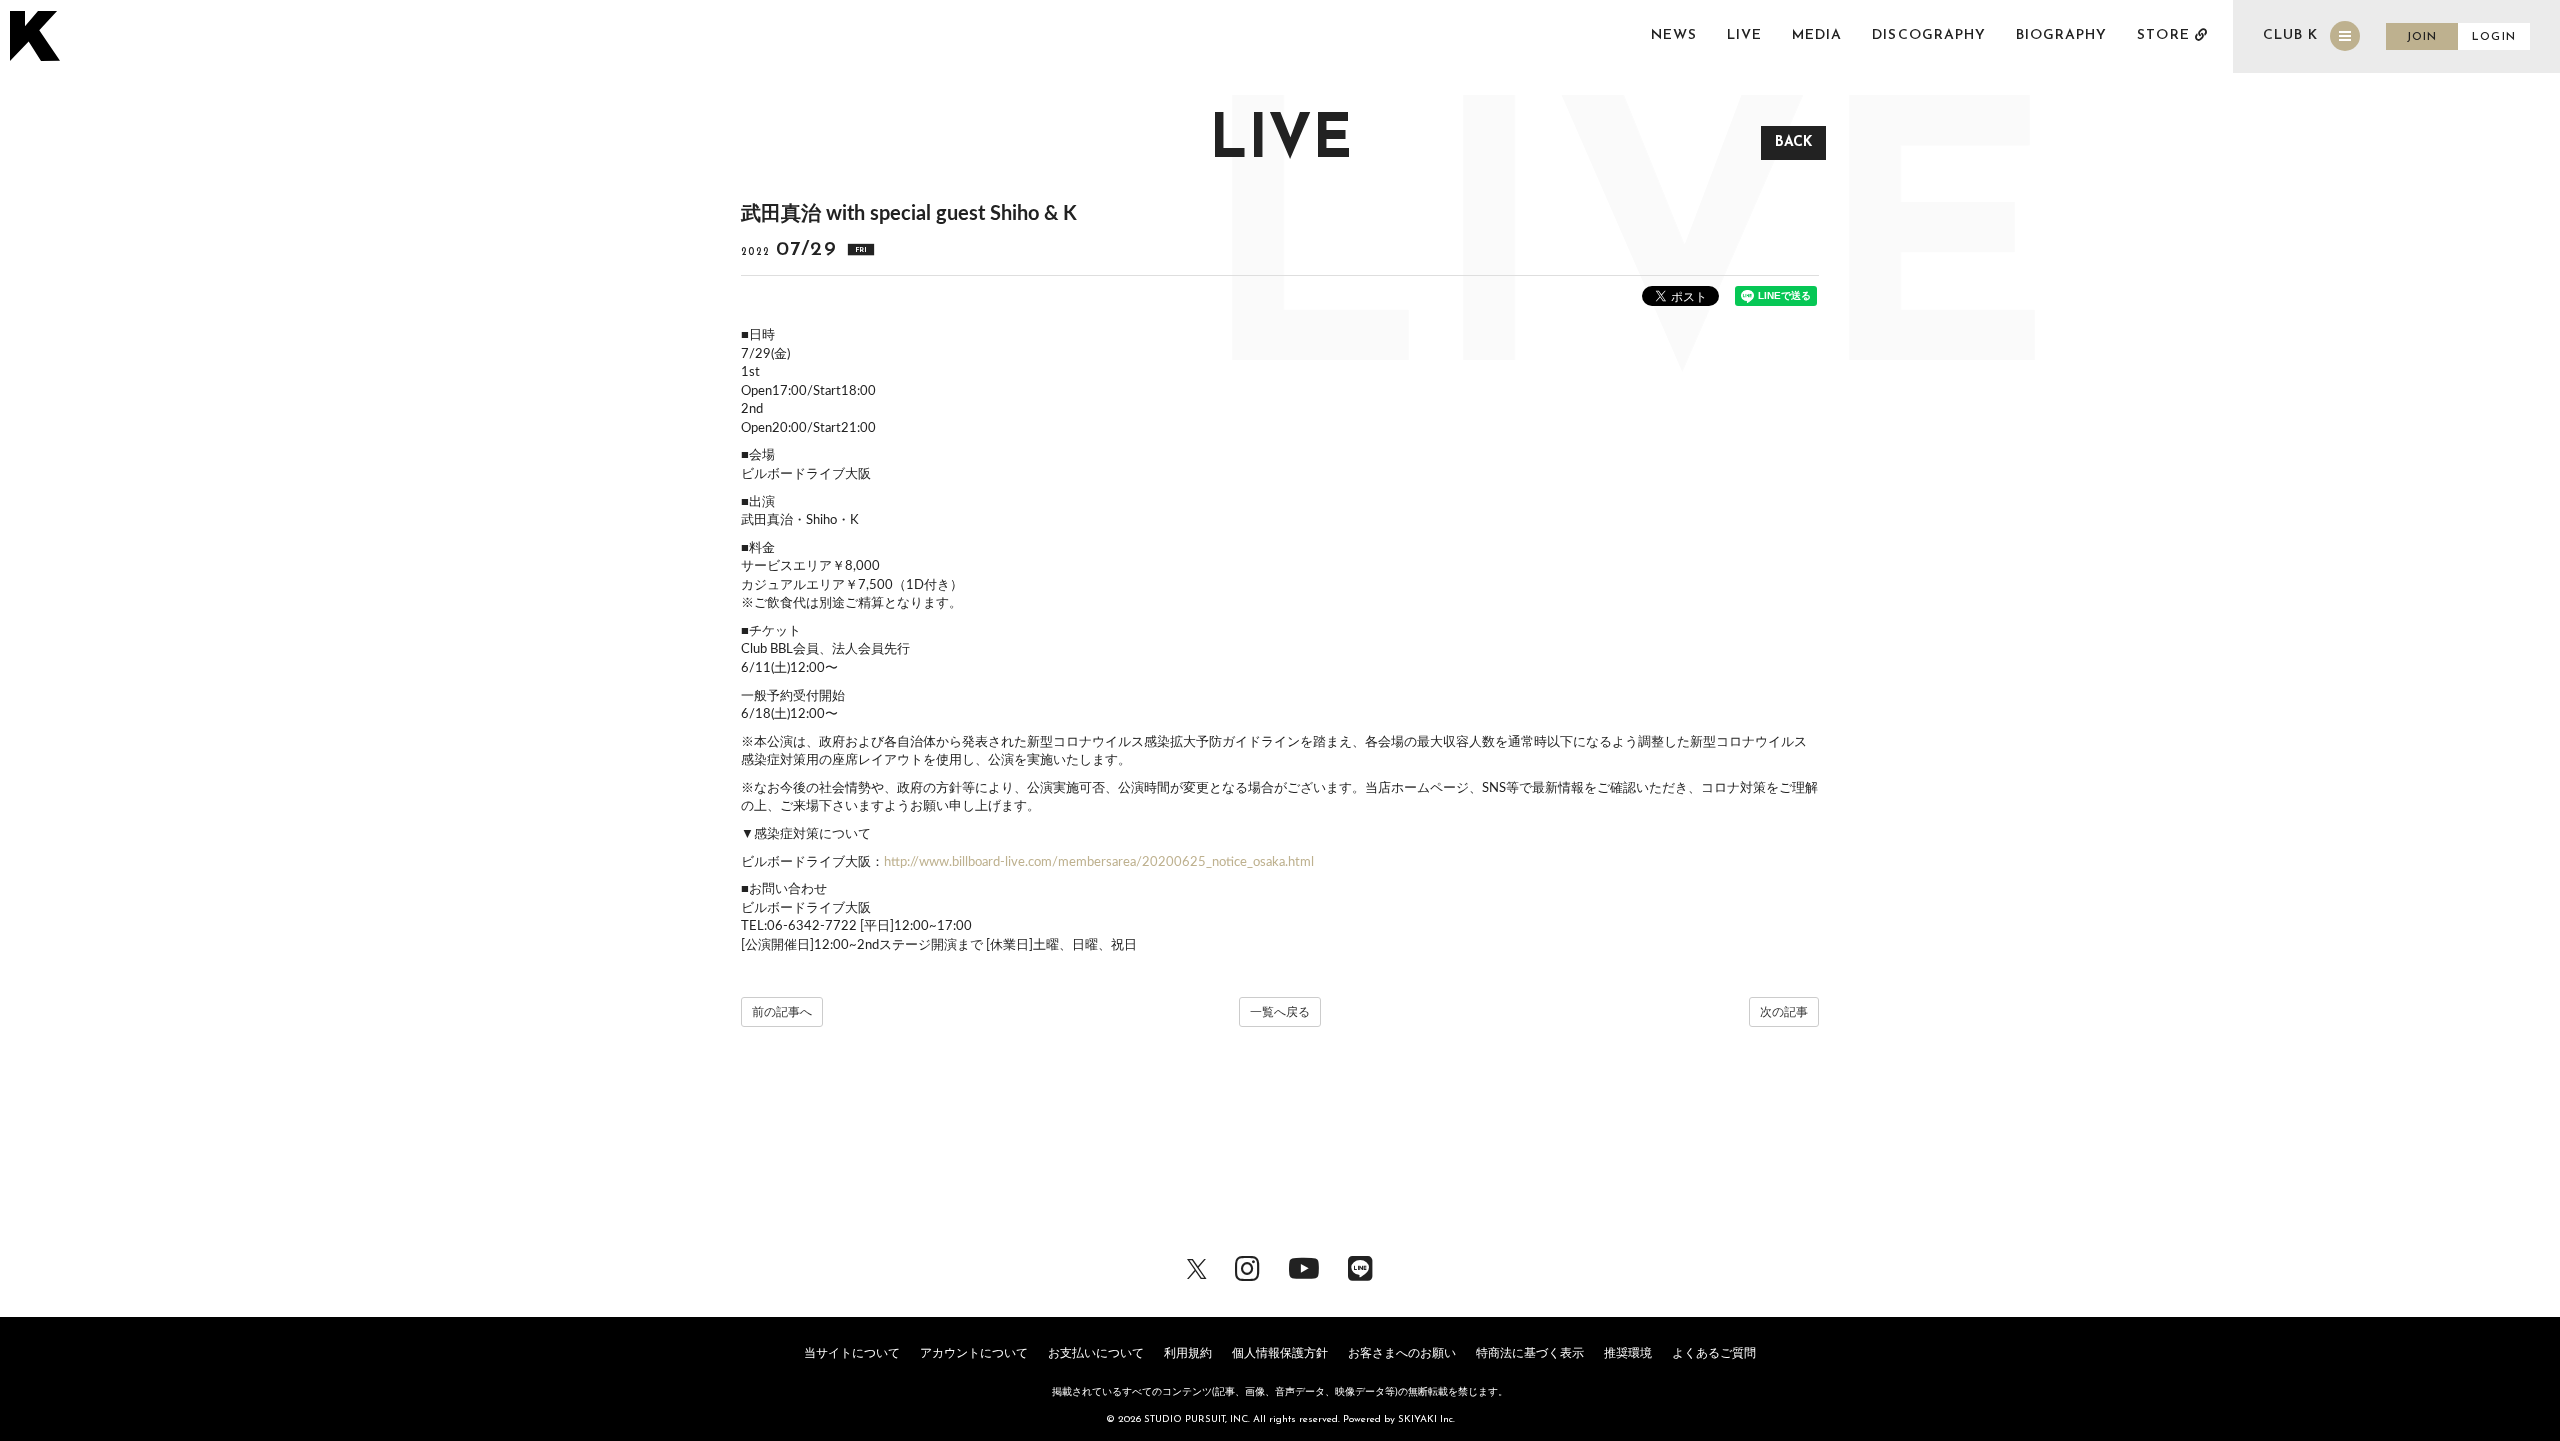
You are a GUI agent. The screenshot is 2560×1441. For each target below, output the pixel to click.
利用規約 (1188, 1353)
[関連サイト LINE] (1360, 1267)
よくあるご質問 (1714, 1353)
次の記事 (1784, 1012)
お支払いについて (1096, 1353)
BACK (1793, 142)
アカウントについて (974, 1353)
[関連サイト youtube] (1304, 1267)
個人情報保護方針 (1280, 1353)
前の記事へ (782, 1012)
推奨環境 (1628, 1353)
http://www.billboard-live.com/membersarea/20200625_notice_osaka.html (1099, 862)
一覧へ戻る (1280, 1012)
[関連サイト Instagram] (1247, 1267)
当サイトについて (852, 1353)
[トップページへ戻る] (37, 36)
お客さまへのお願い (1402, 1353)
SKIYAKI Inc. (1426, 1419)
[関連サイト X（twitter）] (1197, 1267)
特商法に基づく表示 (1530, 1353)
